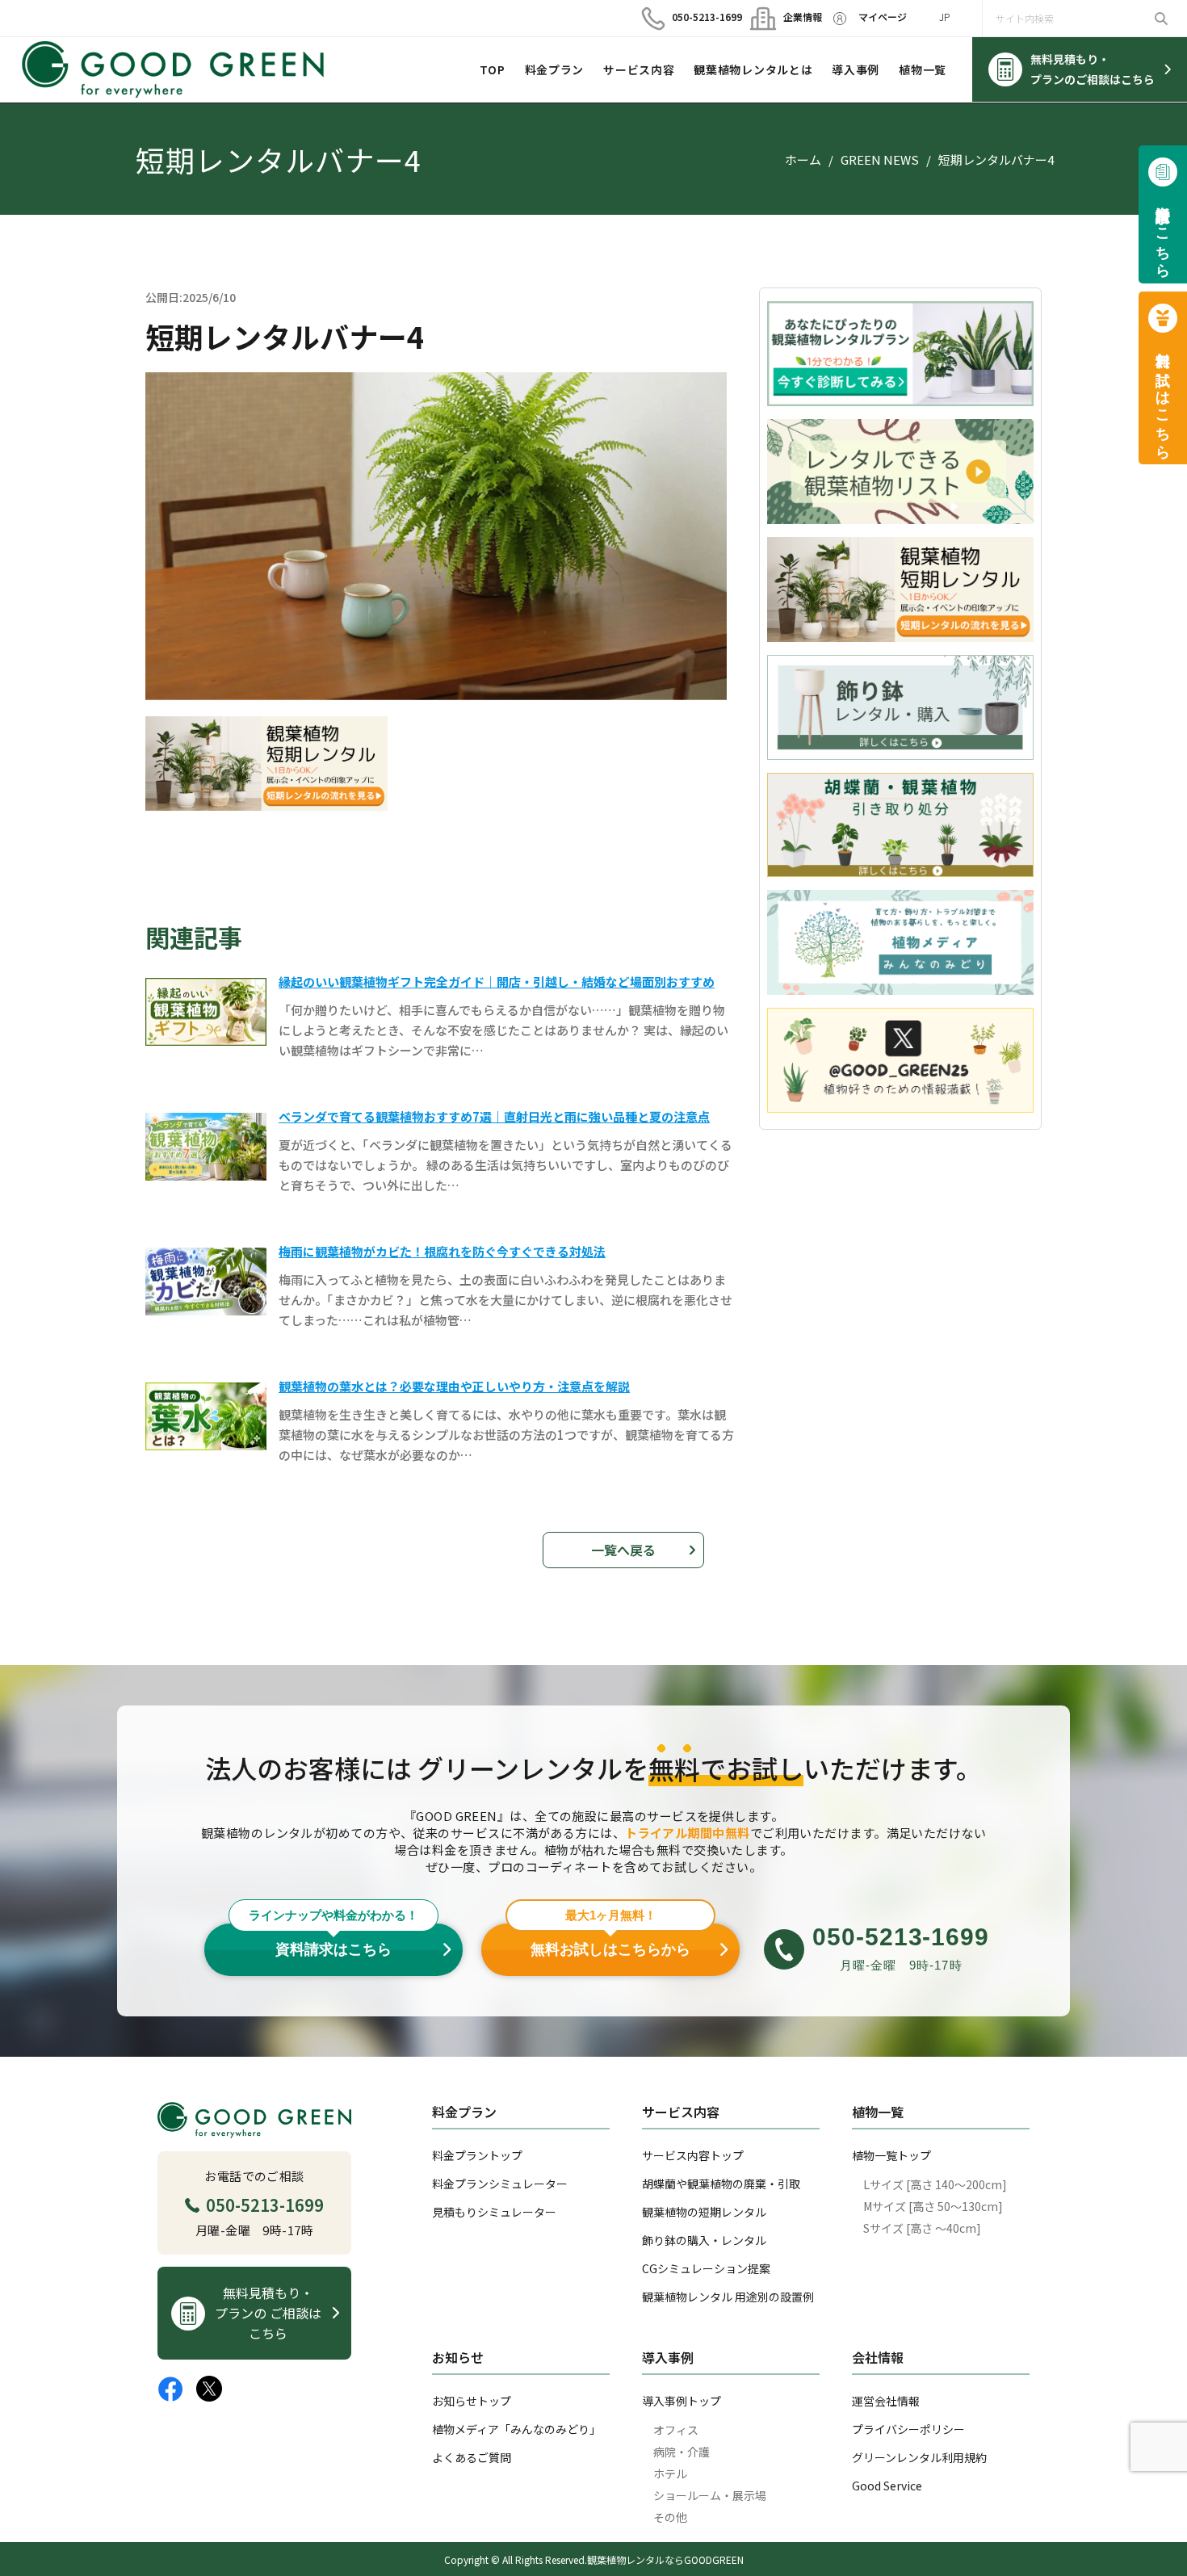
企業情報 (796, 17)
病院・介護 (682, 2452)
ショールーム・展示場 (710, 2495)
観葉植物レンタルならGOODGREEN (665, 2559)
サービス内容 (639, 69)
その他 (670, 2517)
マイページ (883, 17)
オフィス (676, 2430)
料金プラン (555, 69)
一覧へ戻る (623, 1550)
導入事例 (856, 69)
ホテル (670, 2473)
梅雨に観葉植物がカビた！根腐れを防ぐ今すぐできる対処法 (442, 1251)
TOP (493, 69)
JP (944, 17)
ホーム (803, 159)
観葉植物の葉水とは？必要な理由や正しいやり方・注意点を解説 (454, 1386)
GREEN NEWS (880, 159)
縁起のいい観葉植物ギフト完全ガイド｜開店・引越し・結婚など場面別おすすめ (497, 982)
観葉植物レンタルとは (753, 69)
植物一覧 (923, 69)
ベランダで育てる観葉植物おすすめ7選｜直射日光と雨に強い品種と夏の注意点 (494, 1116)
